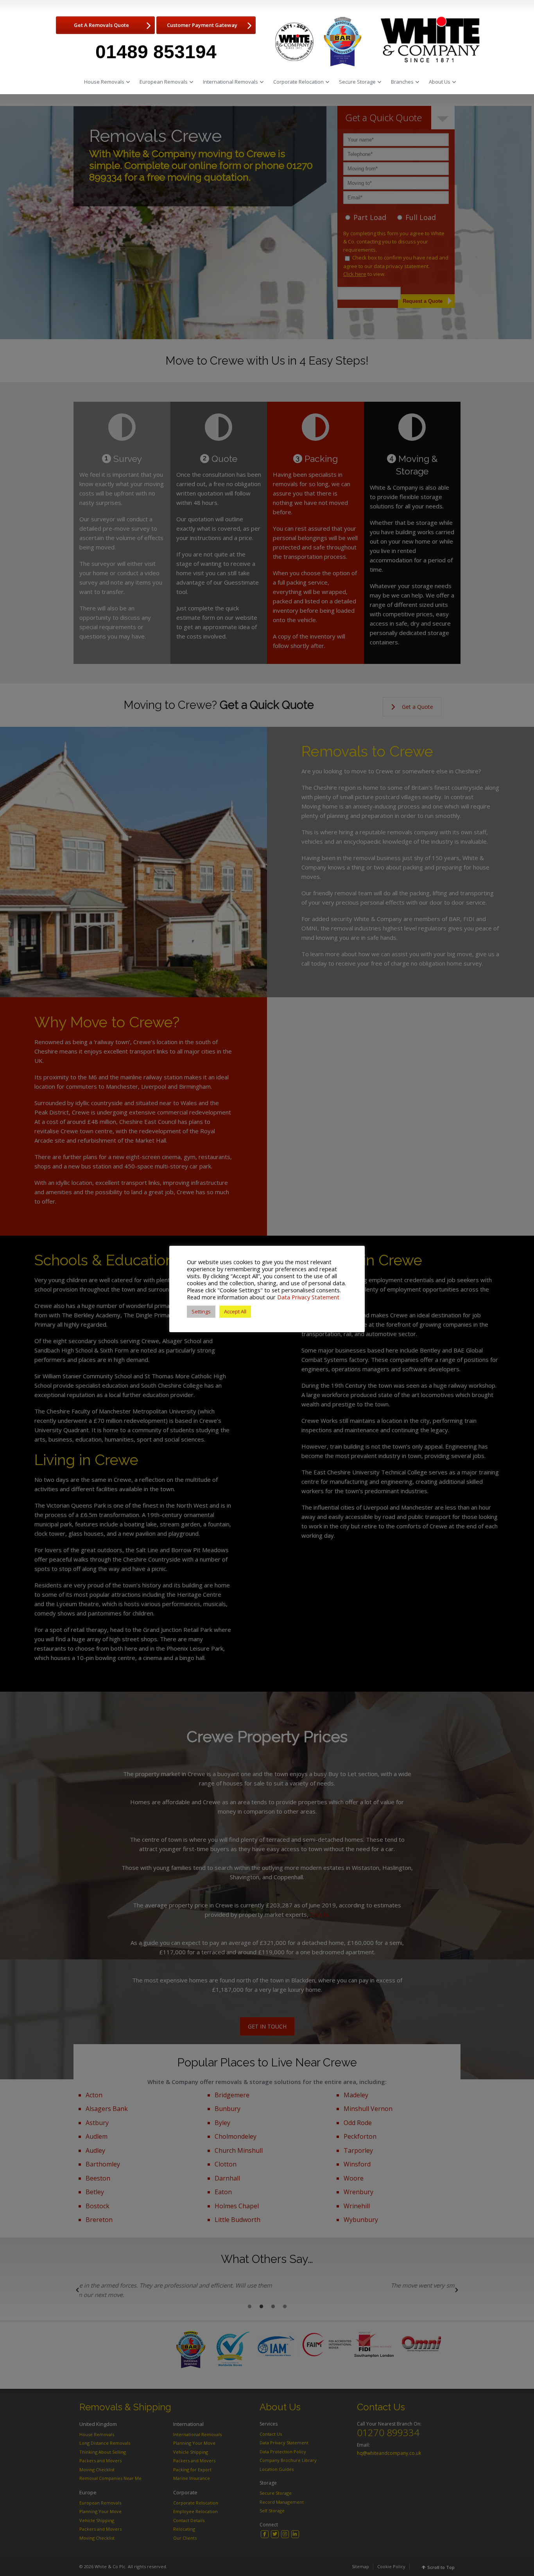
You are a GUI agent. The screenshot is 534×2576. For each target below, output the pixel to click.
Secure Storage (357, 82)
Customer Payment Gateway (202, 25)
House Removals (104, 82)
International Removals (230, 82)
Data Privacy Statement (308, 1297)
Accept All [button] (235, 1311)
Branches (402, 82)
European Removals (164, 82)
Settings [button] (201, 1311)
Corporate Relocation (298, 82)
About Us (440, 82)
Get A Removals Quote (101, 25)
